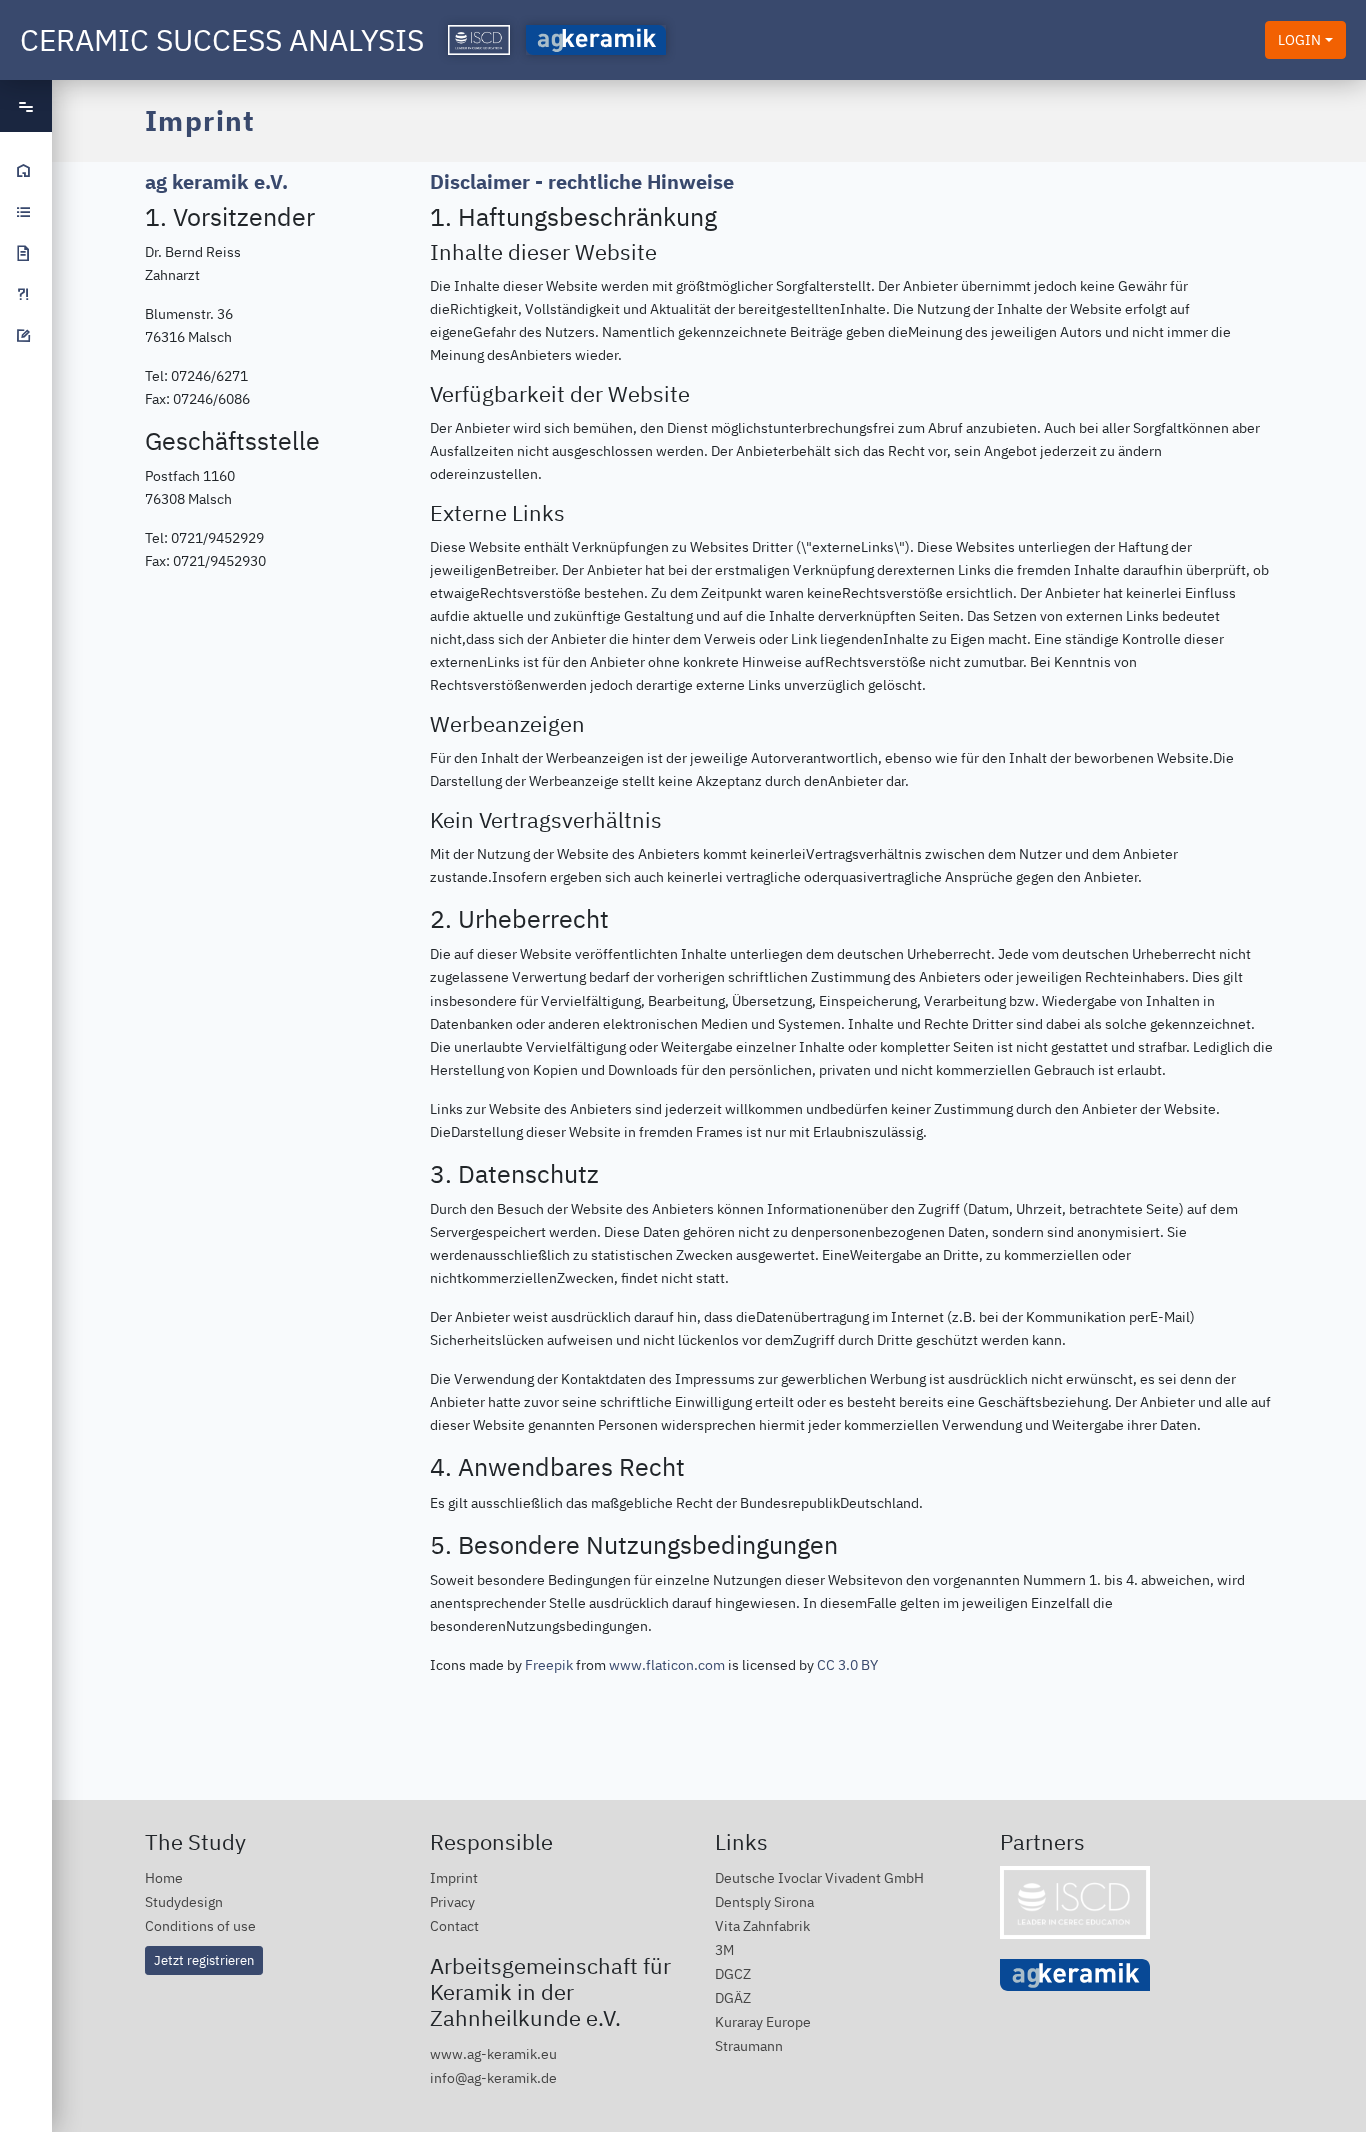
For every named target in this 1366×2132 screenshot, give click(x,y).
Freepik (549, 1664)
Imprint (454, 1877)
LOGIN (1299, 39)
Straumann (749, 2045)
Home (164, 1877)
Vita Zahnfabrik (762, 1925)
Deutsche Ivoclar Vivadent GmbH (819, 1877)
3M (724, 1949)
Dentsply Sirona (764, 1901)
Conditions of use (200, 1925)
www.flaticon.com (667, 1664)
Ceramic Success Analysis (222, 39)
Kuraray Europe (763, 2021)
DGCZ (733, 1973)
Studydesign (184, 1901)
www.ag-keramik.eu (493, 2053)
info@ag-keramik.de (493, 2077)
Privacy (452, 1901)
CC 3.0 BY (847, 1664)
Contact (454, 1925)
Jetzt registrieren (204, 1960)
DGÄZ (733, 1997)
